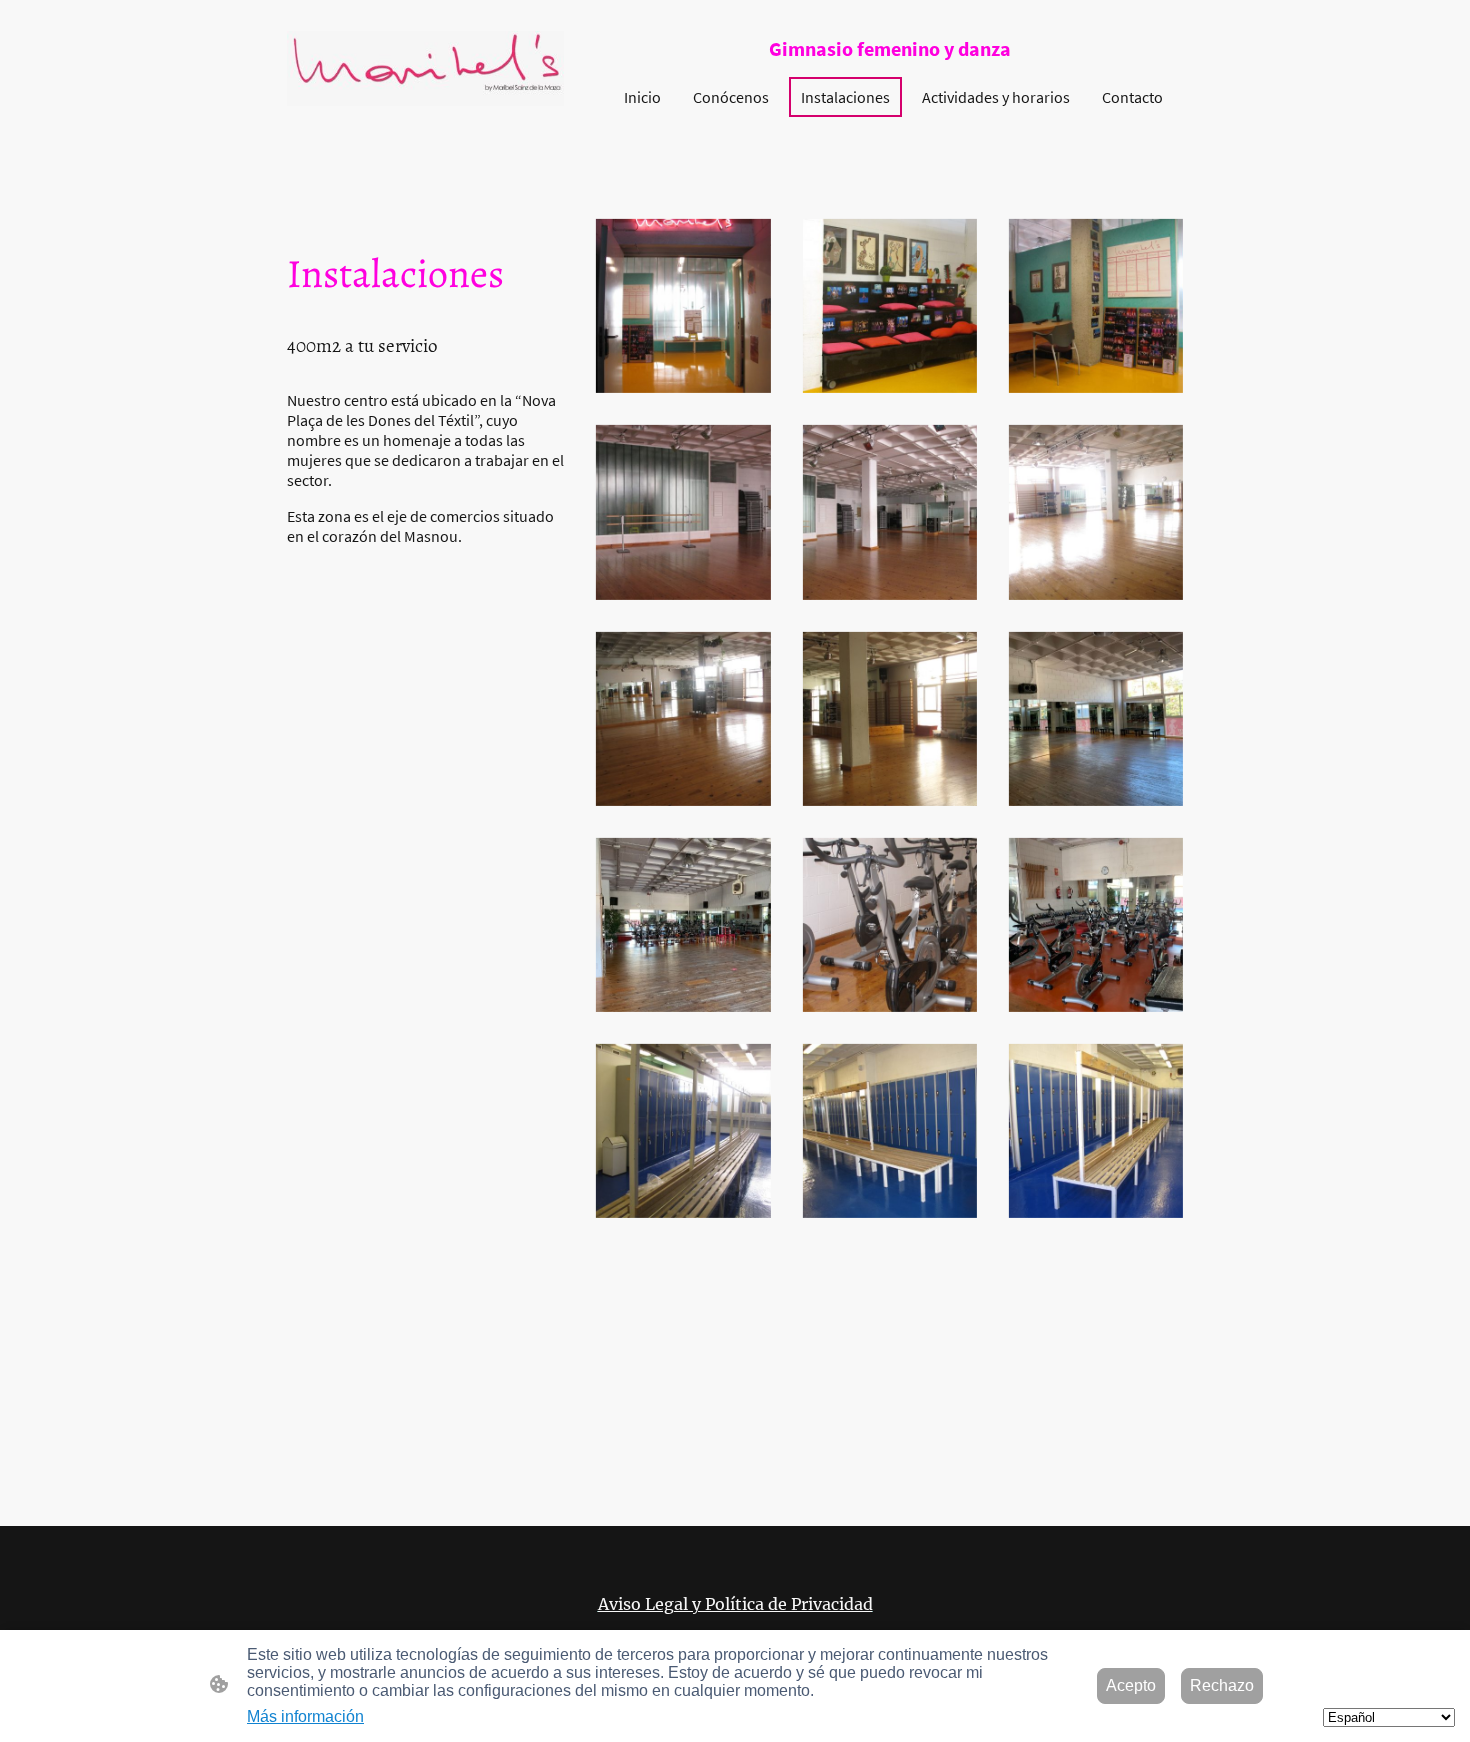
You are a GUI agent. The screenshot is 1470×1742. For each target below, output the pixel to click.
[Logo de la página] (425, 68)
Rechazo (1222, 1685)
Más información (305, 1716)
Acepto (1131, 1685)
